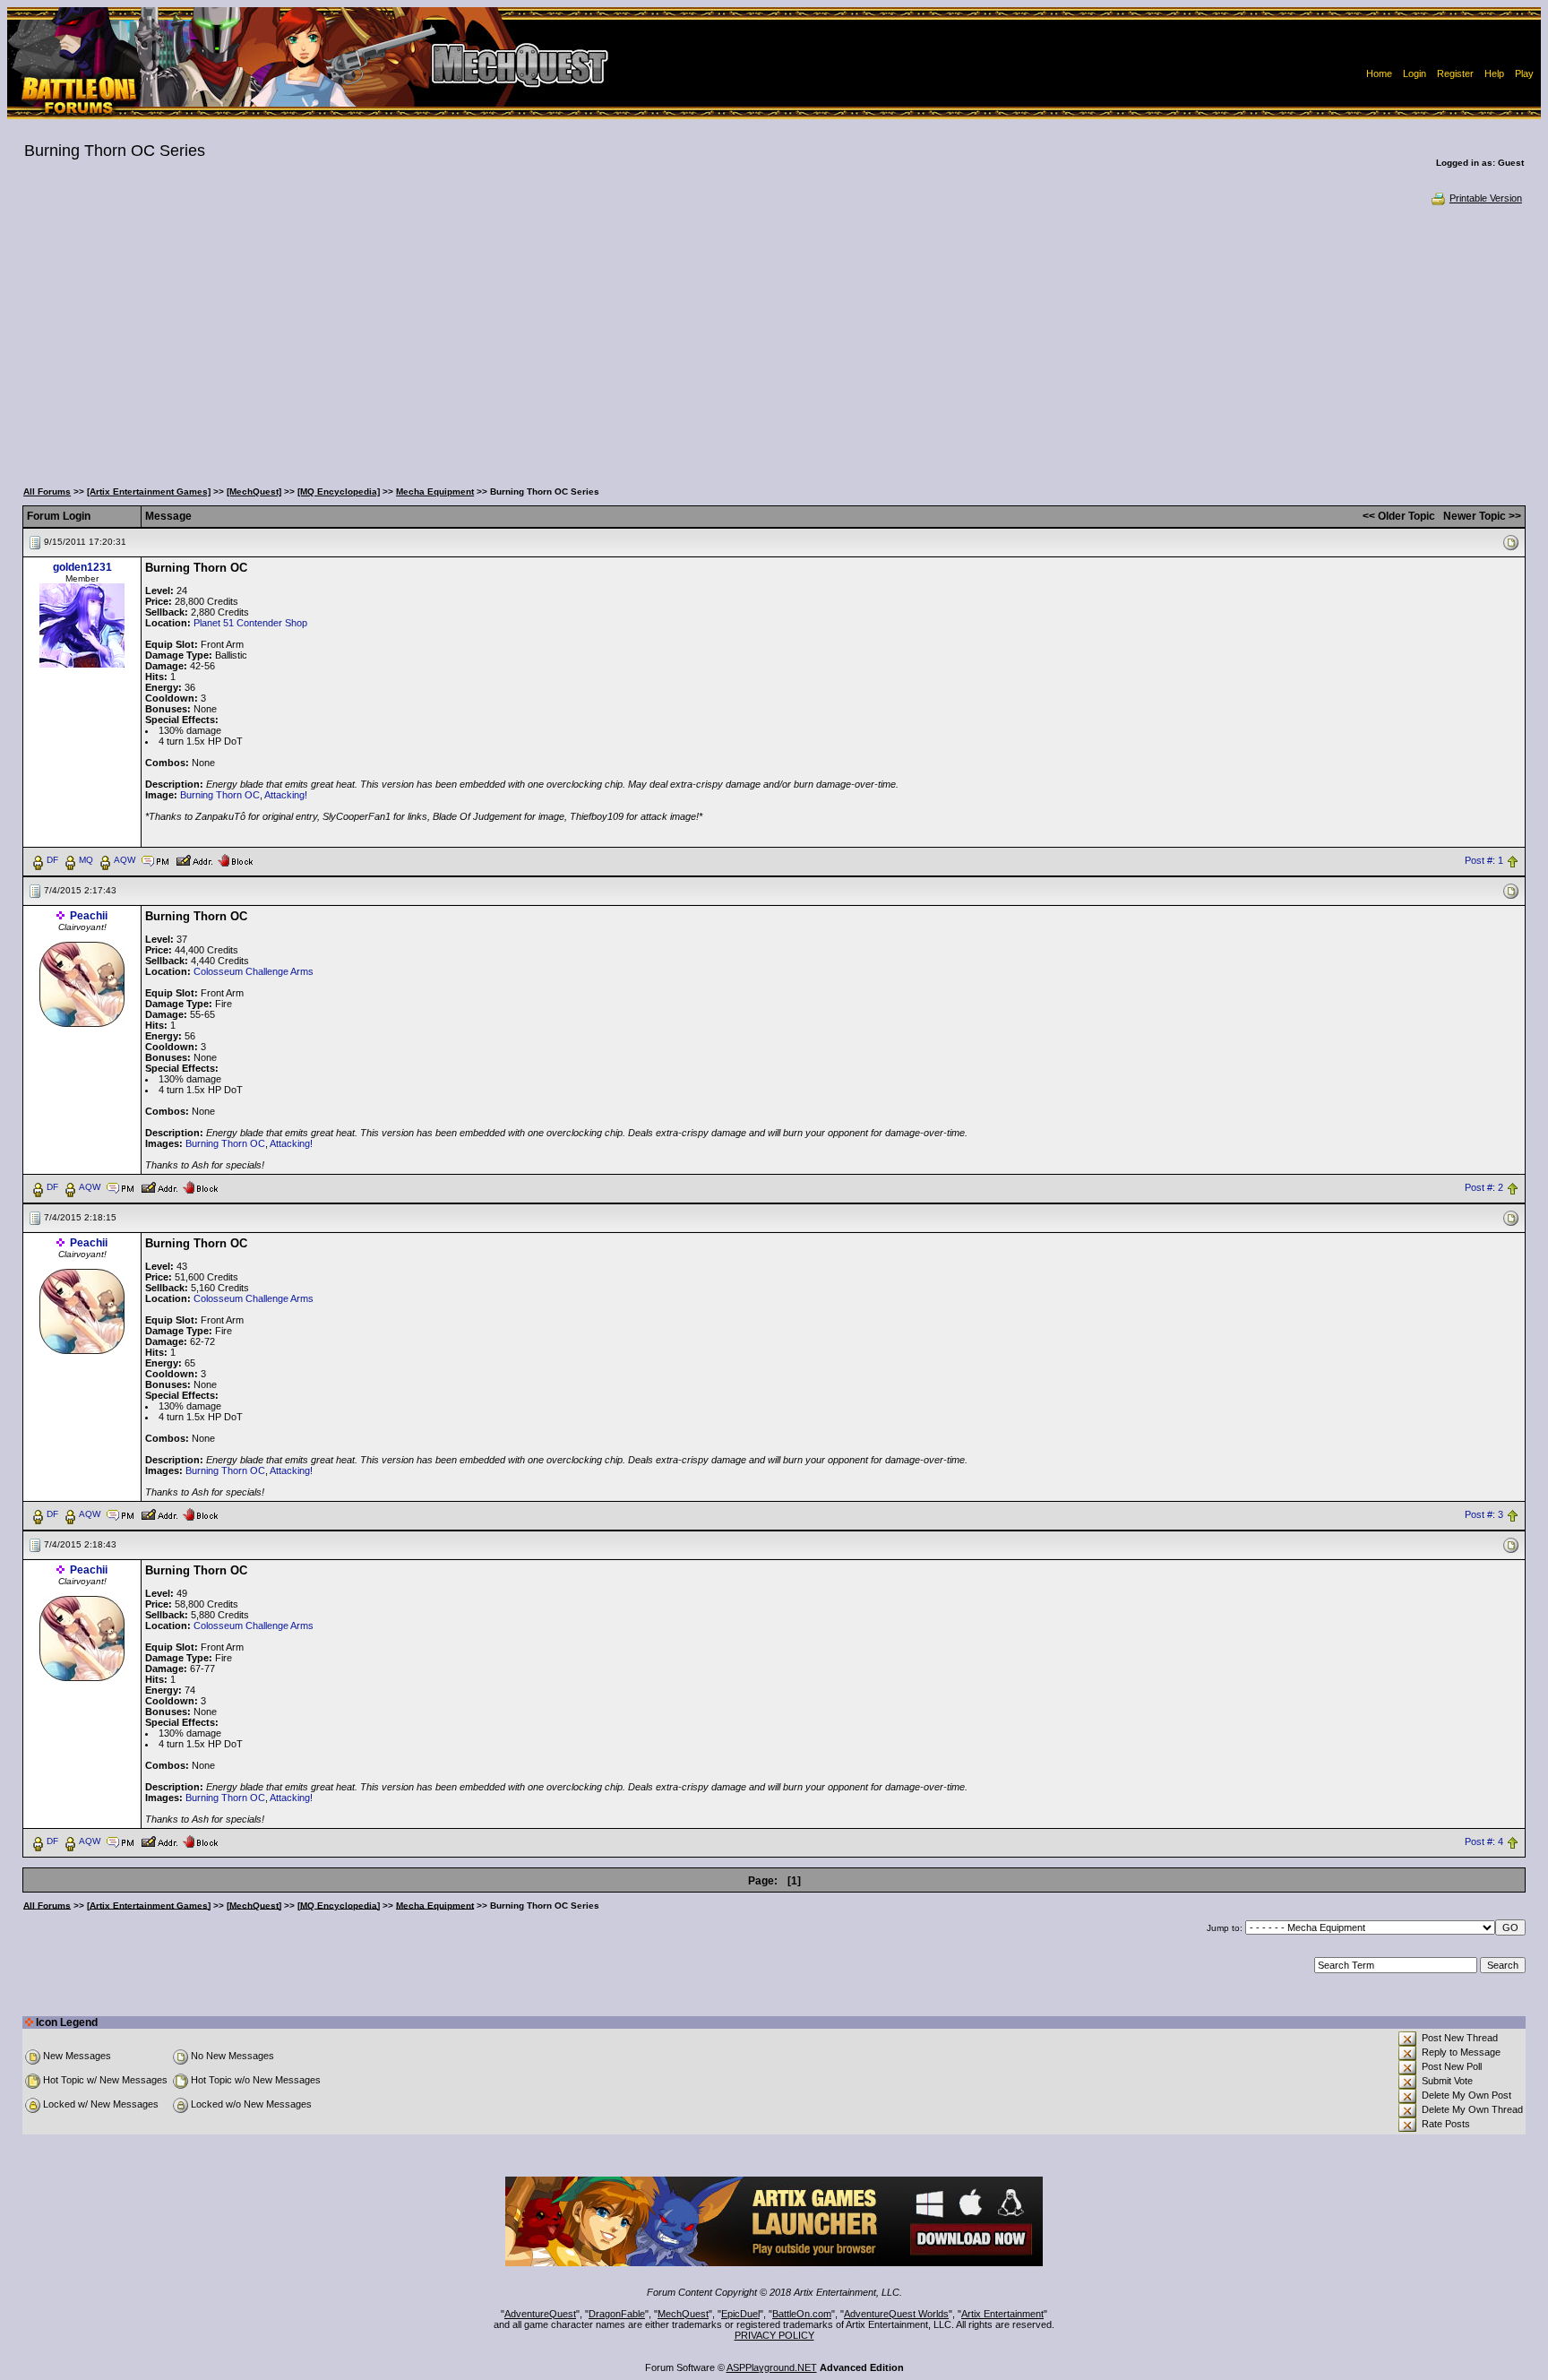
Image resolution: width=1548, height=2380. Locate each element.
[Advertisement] (774, 341)
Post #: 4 (1484, 1841)
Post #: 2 (1484, 1187)
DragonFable (617, 2314)
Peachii (89, 916)
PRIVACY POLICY (774, 2335)
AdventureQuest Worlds (896, 2314)
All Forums (47, 492)
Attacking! (286, 795)
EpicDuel (740, 2314)
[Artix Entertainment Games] (149, 492)
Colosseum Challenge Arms (254, 971)
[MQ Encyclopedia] (339, 492)
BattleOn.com (802, 2314)
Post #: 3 (1484, 1514)
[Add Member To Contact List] (194, 859)
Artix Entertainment (1002, 2314)
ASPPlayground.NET (772, 2367)
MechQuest (683, 2314)
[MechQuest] (254, 492)
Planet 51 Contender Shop (250, 623)
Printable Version (1486, 198)
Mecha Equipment (435, 492)
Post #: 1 (1484, 860)
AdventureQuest (540, 2314)
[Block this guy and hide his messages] (235, 859)
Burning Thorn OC (220, 795)
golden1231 (82, 567)
